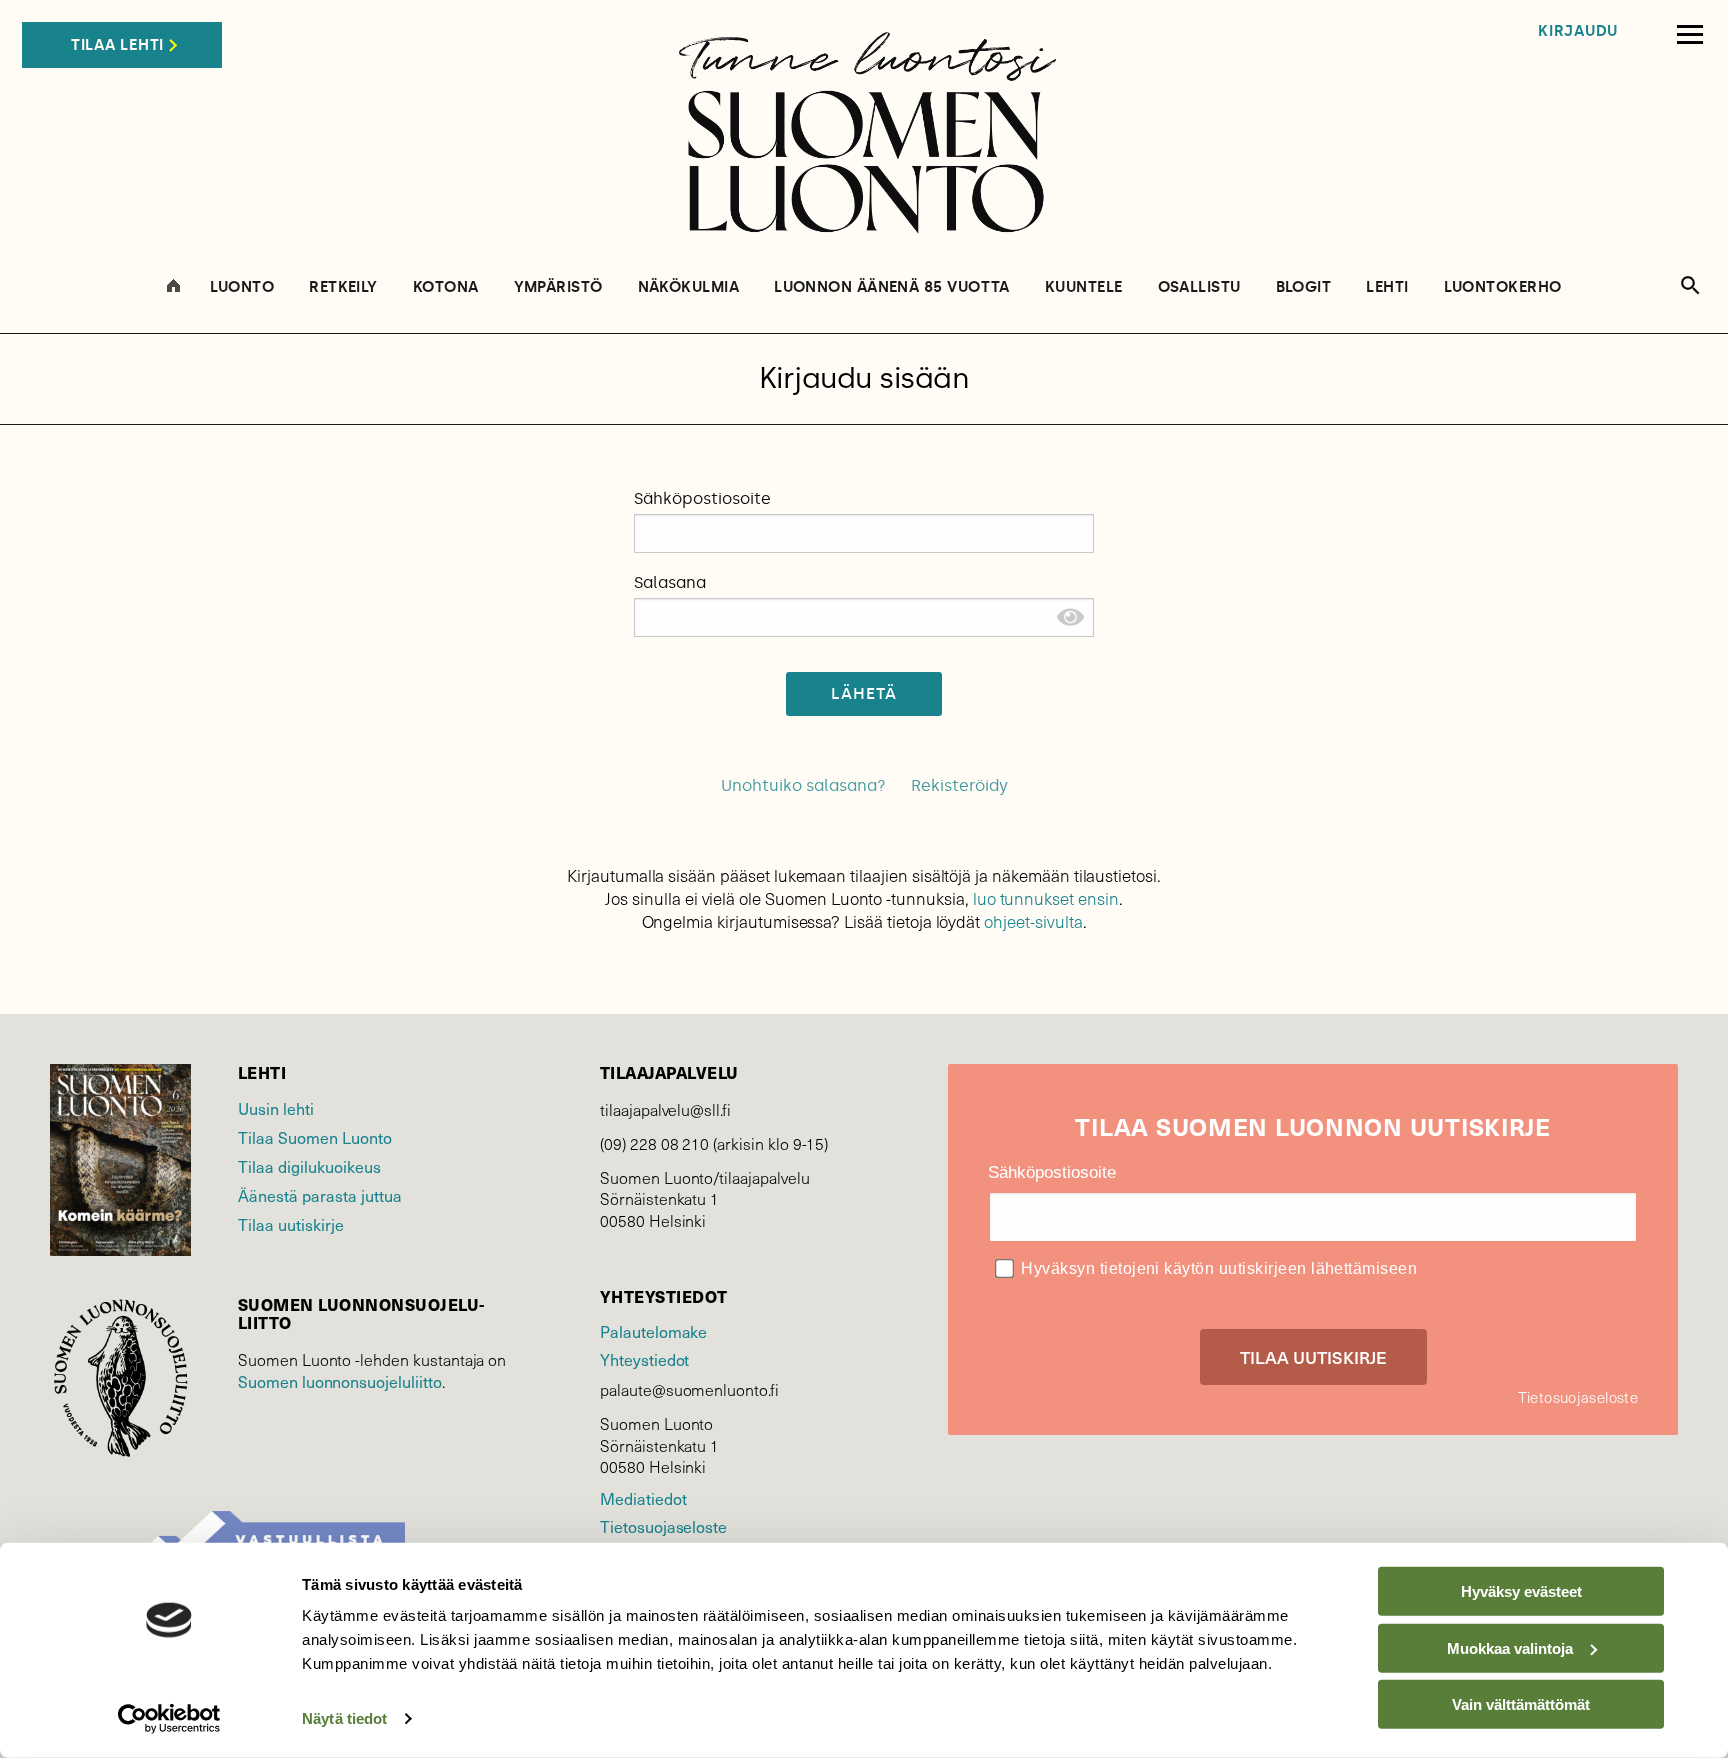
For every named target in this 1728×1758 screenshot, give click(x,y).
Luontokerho (1503, 287)
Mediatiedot (643, 1498)
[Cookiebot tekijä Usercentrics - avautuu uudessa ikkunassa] (169, 1719)
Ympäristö (558, 287)
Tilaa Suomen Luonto (315, 1137)
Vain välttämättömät (1521, 1704)
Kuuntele (1084, 287)
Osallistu (1199, 287)
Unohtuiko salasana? (803, 785)
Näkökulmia (689, 287)
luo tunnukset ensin (1046, 898)
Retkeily (343, 287)
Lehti (1387, 287)
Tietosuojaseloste (663, 1526)
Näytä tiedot (344, 1718)
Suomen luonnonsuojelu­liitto (340, 1381)
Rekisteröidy (959, 785)
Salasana (670, 582)
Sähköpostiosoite (702, 498)
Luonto (242, 287)
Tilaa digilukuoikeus (309, 1166)
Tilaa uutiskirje (291, 1224)
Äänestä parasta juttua (320, 1195)
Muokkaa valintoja (1510, 1647)
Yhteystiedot (644, 1359)
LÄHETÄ (864, 693)
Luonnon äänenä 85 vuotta (892, 287)
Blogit (1304, 287)
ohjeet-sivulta (1033, 921)
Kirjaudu (1578, 31)
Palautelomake (653, 1331)
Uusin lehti (276, 1108)
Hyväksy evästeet (1521, 1591)
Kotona (446, 287)
